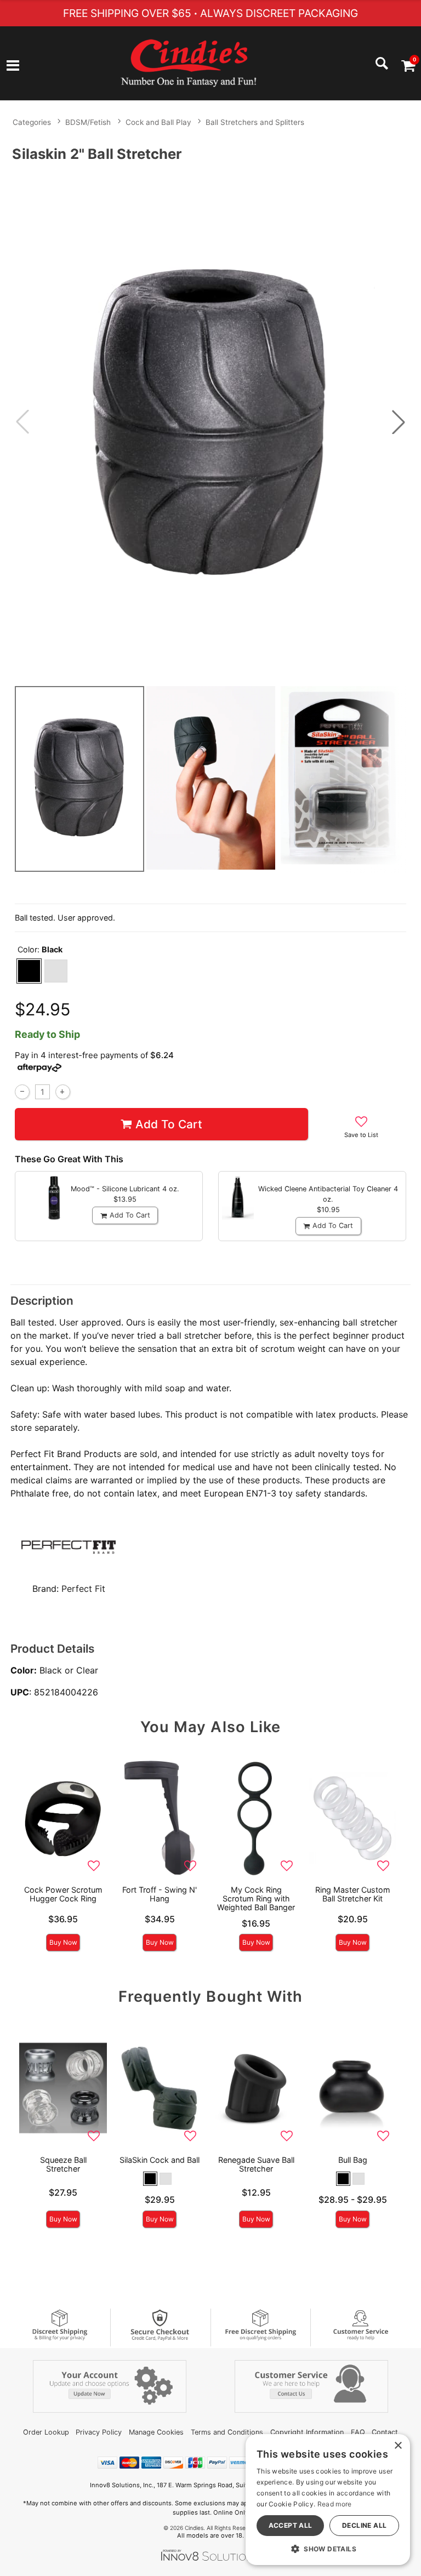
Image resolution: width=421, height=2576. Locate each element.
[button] (13, 66)
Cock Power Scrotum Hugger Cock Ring (63, 1894)
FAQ (358, 2432)
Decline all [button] (364, 2525)
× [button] (398, 2446)
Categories (32, 122)
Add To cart (169, 1124)
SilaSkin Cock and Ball (160, 2160)
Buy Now (63, 1942)
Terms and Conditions (227, 2432)
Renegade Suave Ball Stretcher (256, 2164)
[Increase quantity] (63, 1092)
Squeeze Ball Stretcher (63, 2164)
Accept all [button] (291, 2525)
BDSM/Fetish (88, 122)
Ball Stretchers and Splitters (255, 122)
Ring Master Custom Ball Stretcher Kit (353, 1894)
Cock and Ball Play (158, 122)
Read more (335, 2504)
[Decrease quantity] (22, 1092)
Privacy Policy (99, 2432)
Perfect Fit (83, 1589)
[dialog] (328, 2500)
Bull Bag (353, 2160)
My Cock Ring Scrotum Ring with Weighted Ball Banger (256, 1898)
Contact (385, 2432)
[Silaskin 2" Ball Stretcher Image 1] (210, 422)
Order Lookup (46, 2432)
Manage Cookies (156, 2432)
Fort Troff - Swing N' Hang (160, 1894)
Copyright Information (307, 2432)
